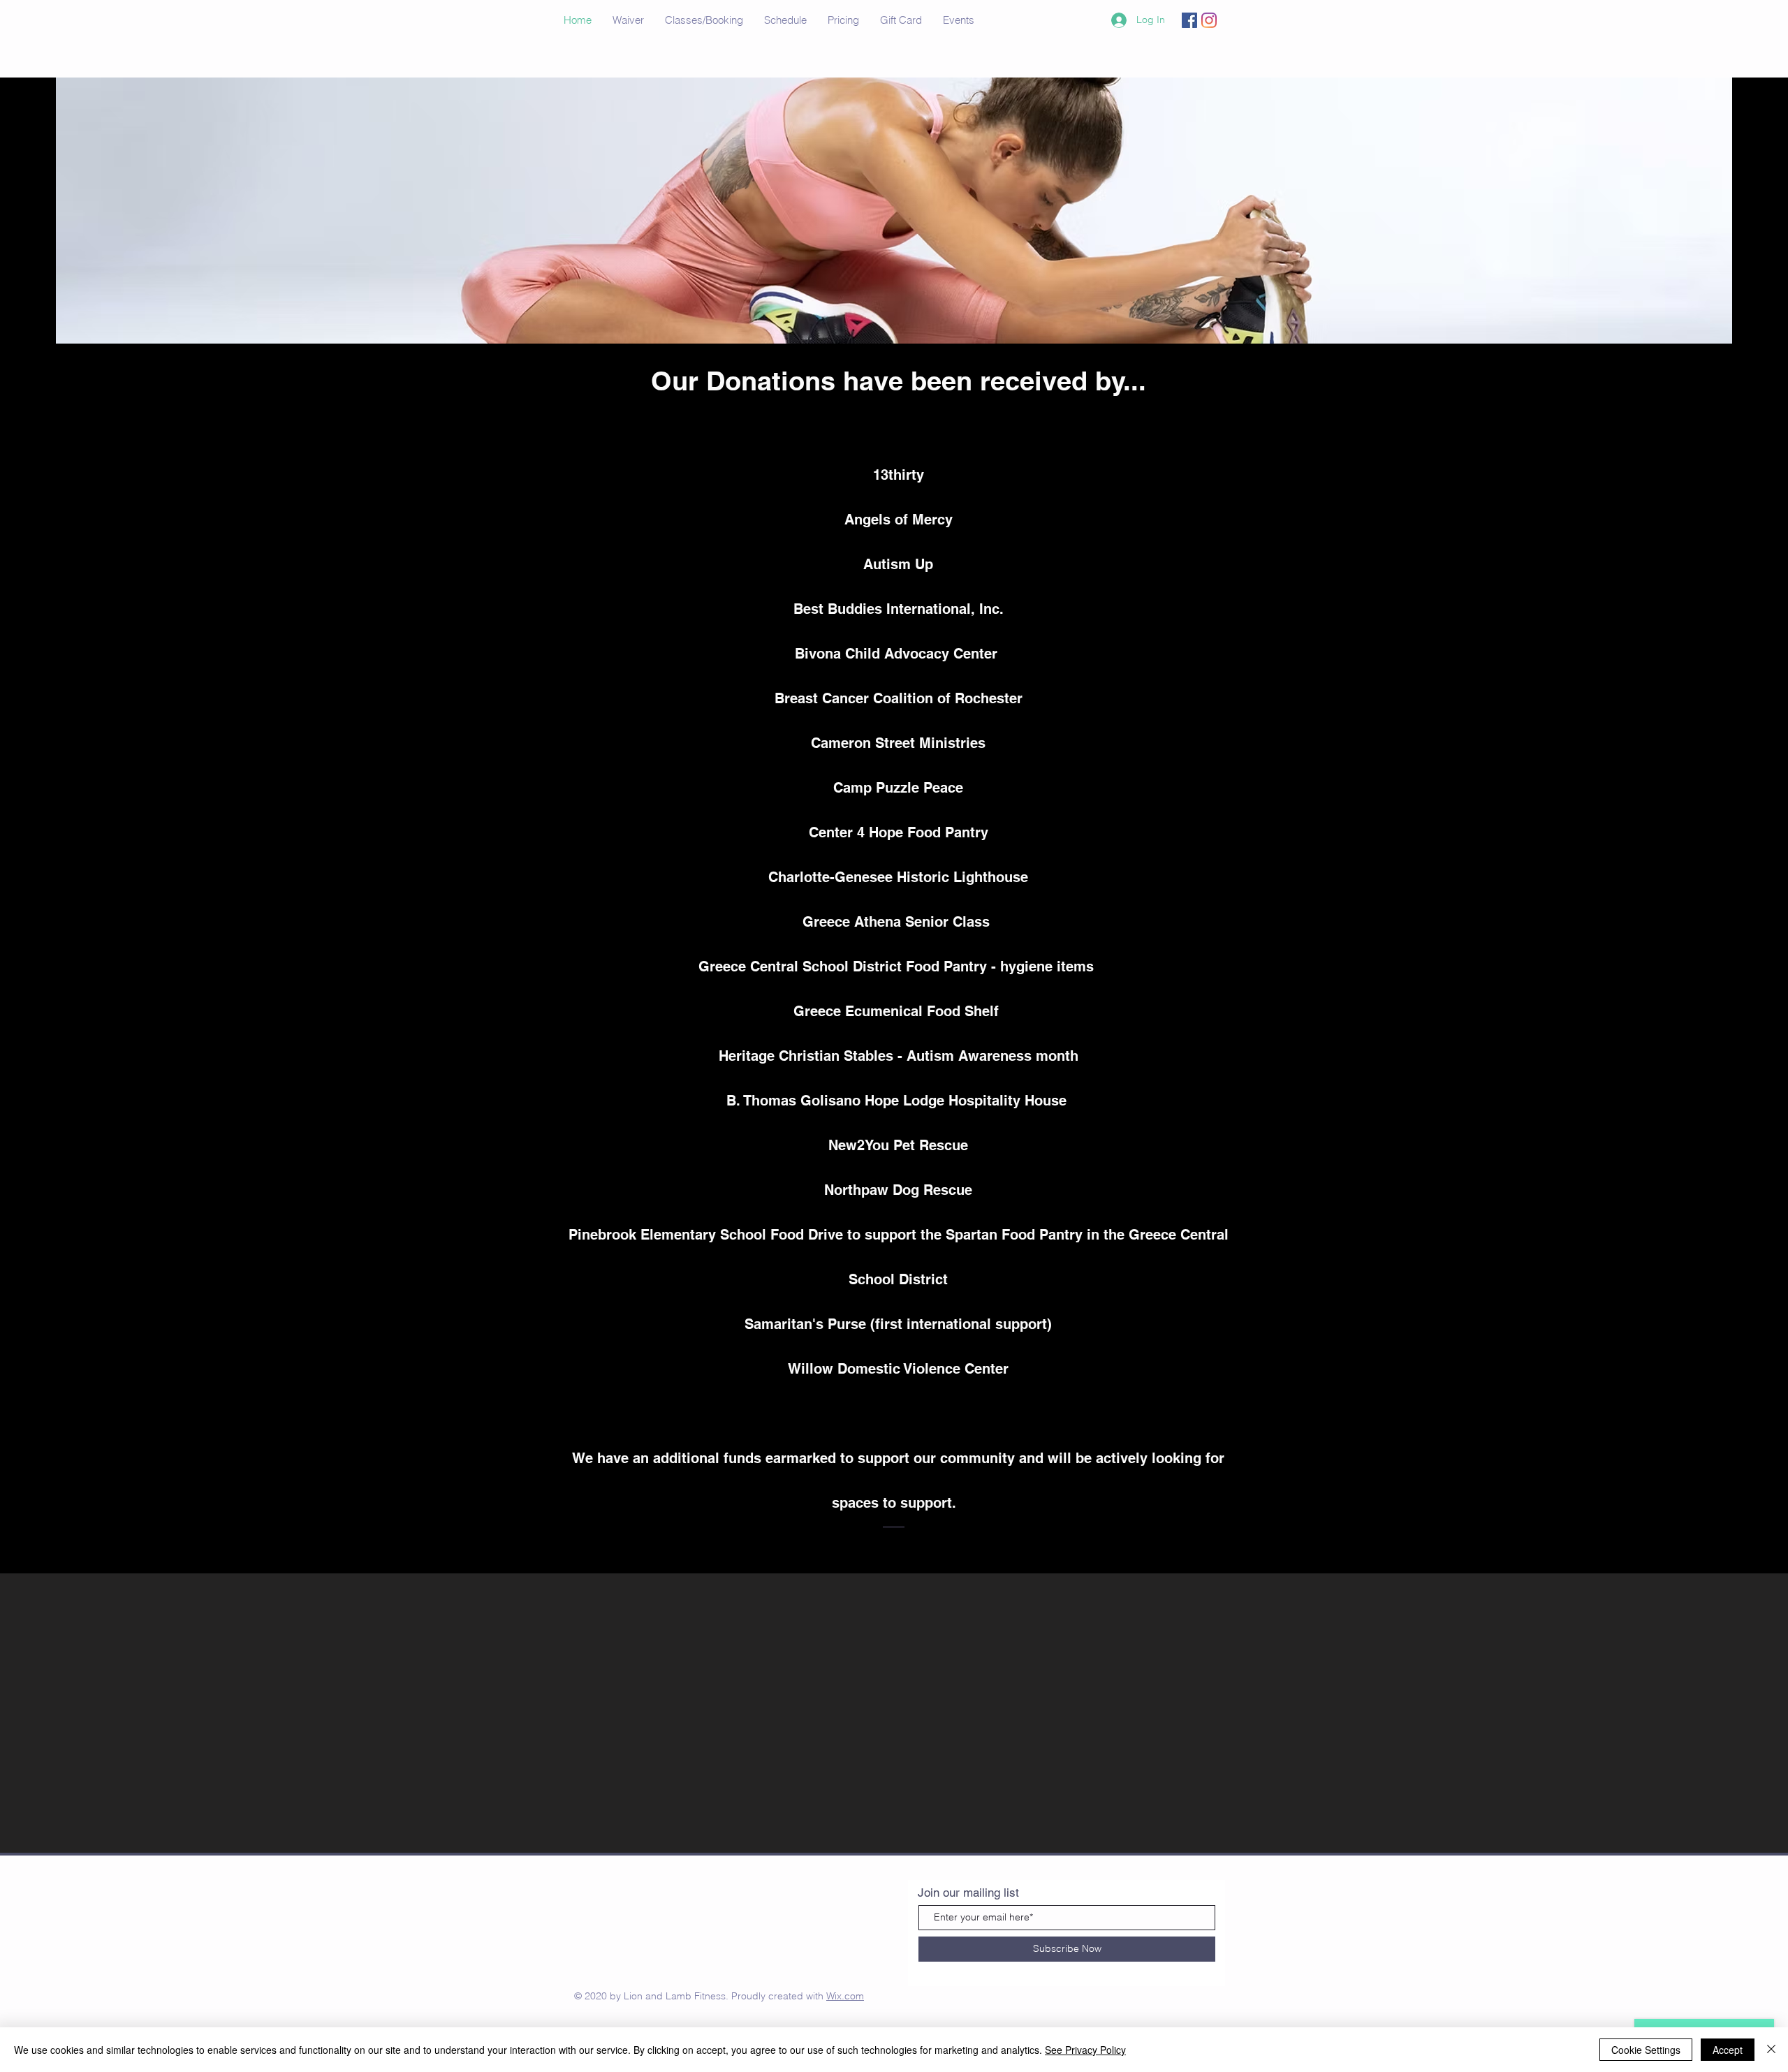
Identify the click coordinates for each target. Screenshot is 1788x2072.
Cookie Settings (1646, 2050)
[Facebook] (1189, 20)
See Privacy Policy (1085, 2050)
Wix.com (845, 1996)
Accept (1728, 2050)
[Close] (1771, 2050)
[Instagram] (1209, 20)
